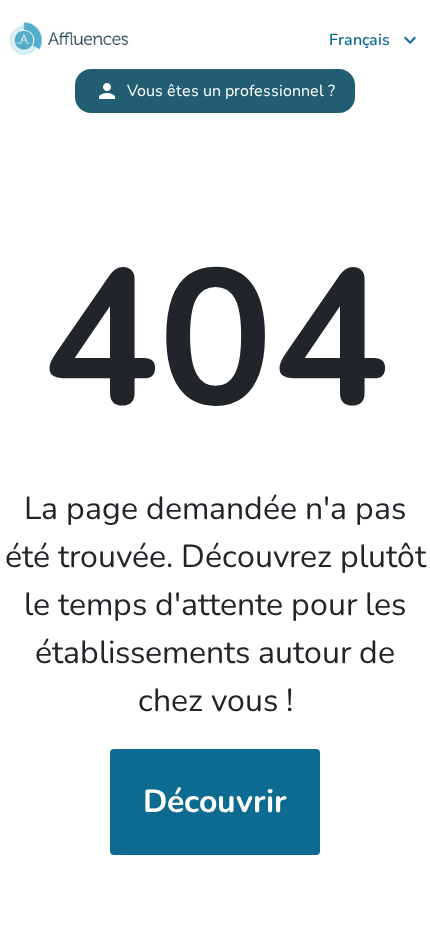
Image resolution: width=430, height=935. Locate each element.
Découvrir (215, 801)
